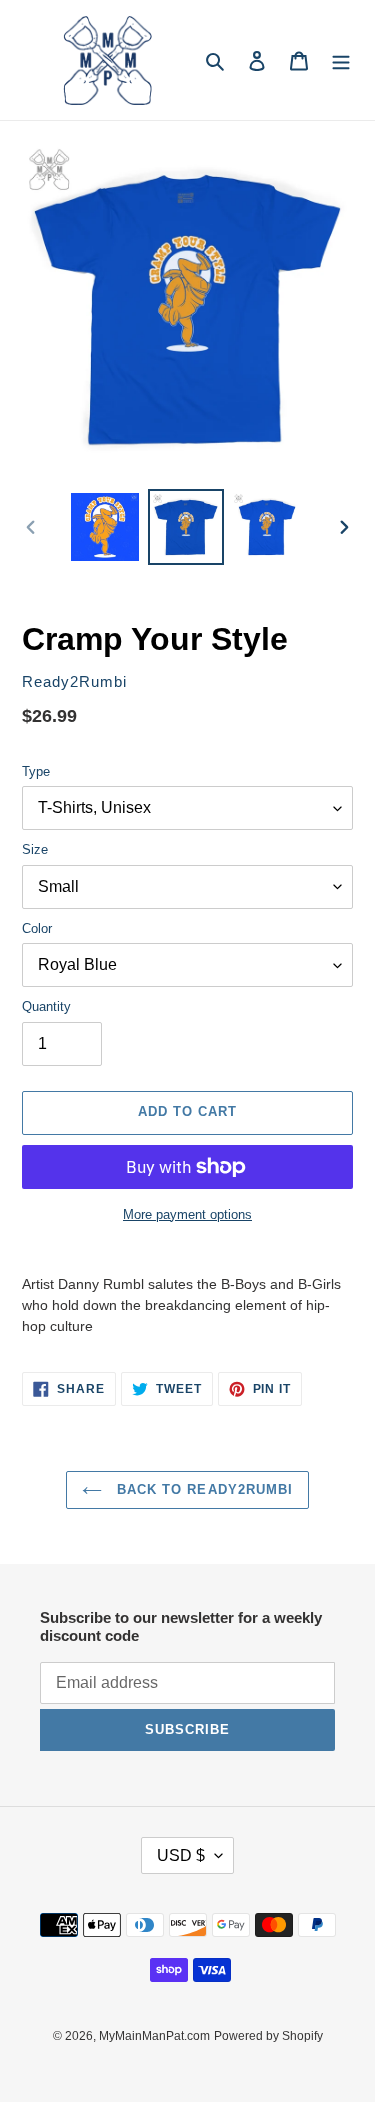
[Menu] (341, 60)
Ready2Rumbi (74, 682)
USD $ (181, 1855)
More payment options (187, 1214)
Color (37, 928)
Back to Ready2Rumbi (202, 1489)
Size (35, 849)
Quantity (46, 1006)
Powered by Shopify (268, 2036)
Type (36, 771)
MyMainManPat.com (154, 2036)
